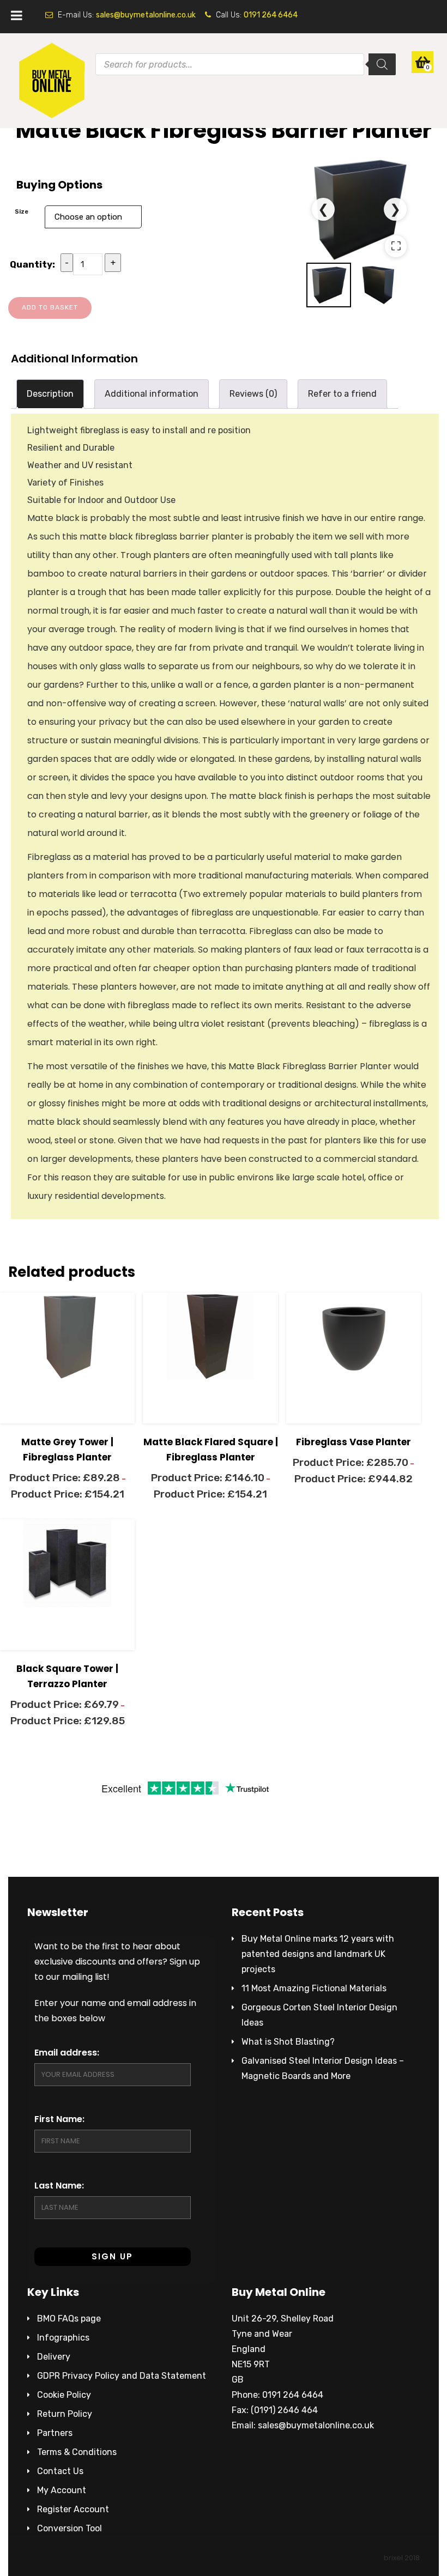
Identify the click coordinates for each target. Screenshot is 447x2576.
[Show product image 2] (379, 285)
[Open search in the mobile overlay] (224, 70)
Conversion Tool (70, 2528)
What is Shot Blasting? (288, 2042)
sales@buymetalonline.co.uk (146, 15)
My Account (62, 2490)
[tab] (50, 394)
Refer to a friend (342, 394)
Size (22, 211)
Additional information (152, 394)
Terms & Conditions (77, 2452)
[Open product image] (360, 210)
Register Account (73, 2509)
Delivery (54, 2357)
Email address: (67, 2053)
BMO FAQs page (69, 2319)
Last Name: (59, 2186)
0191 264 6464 (271, 15)
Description (50, 394)
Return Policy (65, 2414)
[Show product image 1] (329, 285)
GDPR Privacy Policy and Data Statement (122, 2376)
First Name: (59, 2119)
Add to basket (50, 307)
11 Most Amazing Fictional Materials (314, 1988)
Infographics (63, 2338)
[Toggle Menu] (17, 15)
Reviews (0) (253, 394)
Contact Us (60, 2471)
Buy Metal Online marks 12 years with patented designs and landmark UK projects (318, 1954)
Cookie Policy (64, 2395)
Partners (55, 2433)
